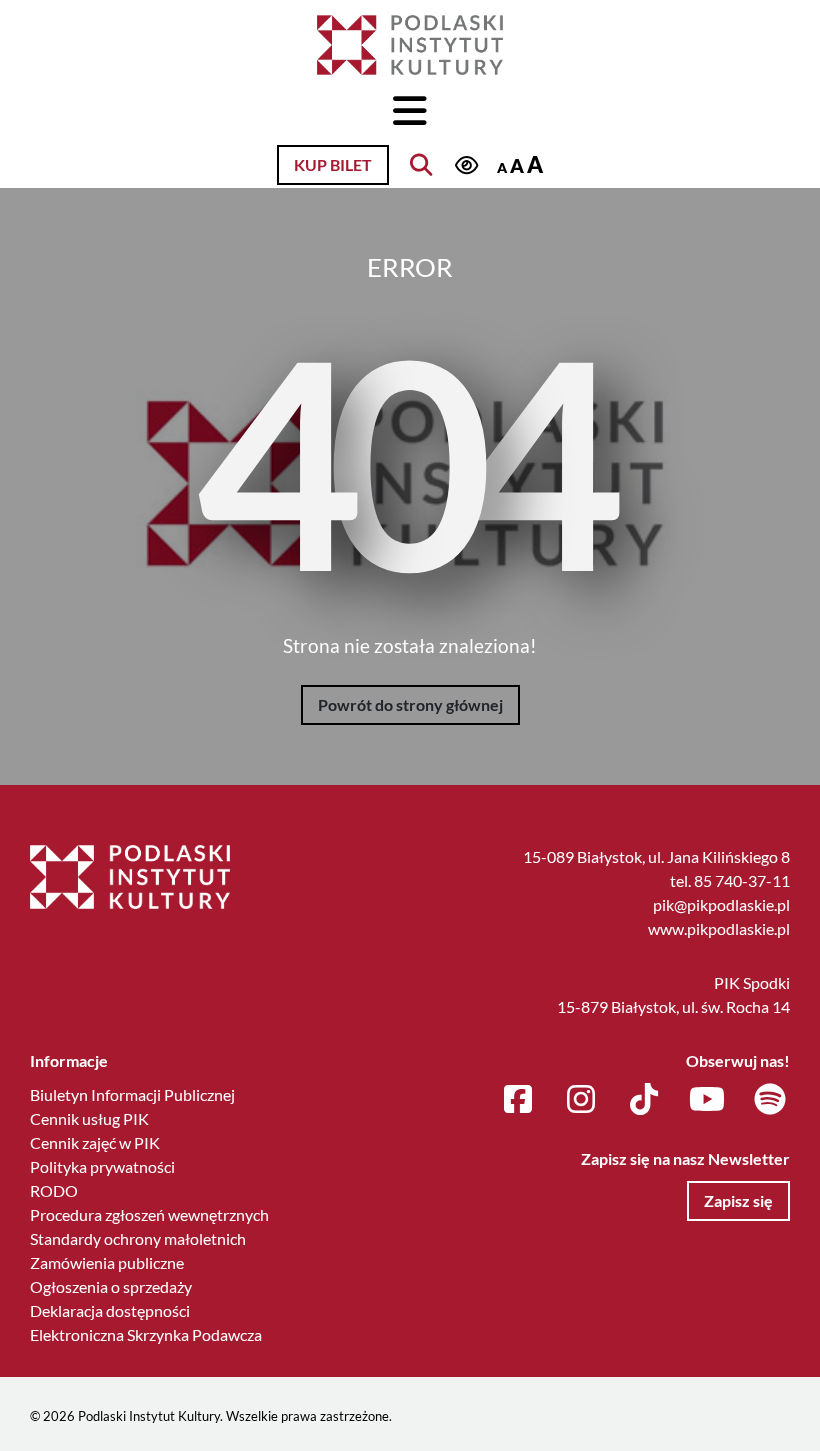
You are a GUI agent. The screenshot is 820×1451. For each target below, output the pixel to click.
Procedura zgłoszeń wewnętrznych (149, 1214)
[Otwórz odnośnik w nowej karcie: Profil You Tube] (707, 1100)
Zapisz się (738, 1200)
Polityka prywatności (102, 1166)
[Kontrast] (466, 166)
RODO (54, 1190)
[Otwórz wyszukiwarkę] (421, 165)
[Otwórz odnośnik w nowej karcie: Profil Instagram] (581, 1100)
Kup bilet (333, 164)
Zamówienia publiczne (107, 1262)
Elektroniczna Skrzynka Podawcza (146, 1334)
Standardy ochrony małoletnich (138, 1238)
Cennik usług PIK (89, 1118)
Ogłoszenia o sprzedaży (111, 1286)
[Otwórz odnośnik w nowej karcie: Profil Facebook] (518, 1100)
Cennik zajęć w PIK (95, 1142)
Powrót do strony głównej (410, 704)
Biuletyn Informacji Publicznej (132, 1094)
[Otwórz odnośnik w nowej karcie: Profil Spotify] (770, 1100)
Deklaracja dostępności (110, 1310)
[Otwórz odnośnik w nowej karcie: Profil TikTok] (644, 1100)
